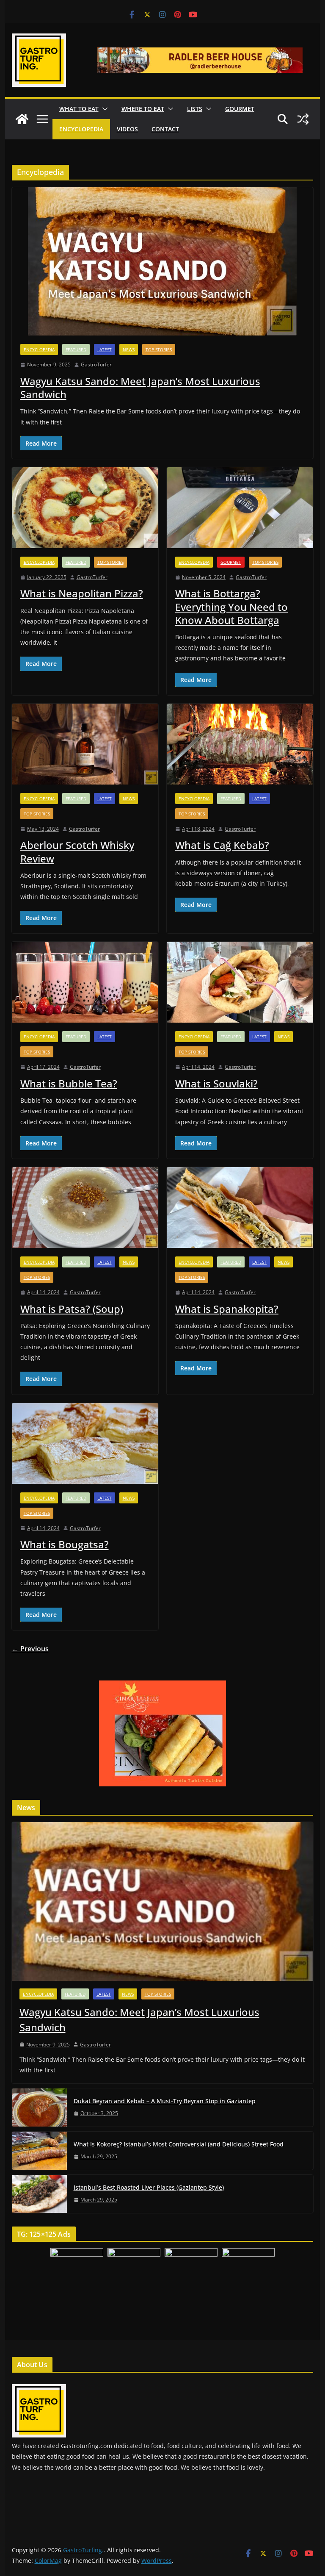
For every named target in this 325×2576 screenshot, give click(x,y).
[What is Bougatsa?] (85, 1443)
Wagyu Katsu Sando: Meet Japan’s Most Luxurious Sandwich (140, 388)
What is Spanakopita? (227, 1309)
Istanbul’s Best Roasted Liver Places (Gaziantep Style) (149, 2187)
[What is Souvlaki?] (240, 982)
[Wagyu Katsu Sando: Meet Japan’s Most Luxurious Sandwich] (163, 261)
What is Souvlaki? (216, 1083)
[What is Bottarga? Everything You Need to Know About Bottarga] (240, 508)
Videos (127, 129)
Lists (195, 109)
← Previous (30, 1649)
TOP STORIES (159, 349)
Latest (105, 349)
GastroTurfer (96, 365)
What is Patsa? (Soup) (72, 1309)
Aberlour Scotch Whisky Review (77, 851)
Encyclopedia (81, 129)
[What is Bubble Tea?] (85, 982)
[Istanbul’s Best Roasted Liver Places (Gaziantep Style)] (39, 2194)
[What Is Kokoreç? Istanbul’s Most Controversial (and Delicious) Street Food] (39, 2151)
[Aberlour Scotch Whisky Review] (85, 744)
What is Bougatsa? (65, 1544)
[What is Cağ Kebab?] (240, 744)
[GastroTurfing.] (22, 119)
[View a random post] (303, 119)
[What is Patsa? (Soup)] (85, 1208)
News (129, 349)
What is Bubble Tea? (69, 1083)
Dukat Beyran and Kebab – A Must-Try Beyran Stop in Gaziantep (165, 2101)
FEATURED (76, 349)
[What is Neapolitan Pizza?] (85, 508)
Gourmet (240, 109)
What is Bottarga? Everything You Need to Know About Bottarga (231, 606)
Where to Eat (143, 109)
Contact (165, 129)
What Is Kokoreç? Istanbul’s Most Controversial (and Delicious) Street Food (179, 2144)
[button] (103, 109)
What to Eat (79, 109)
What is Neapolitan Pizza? (82, 593)
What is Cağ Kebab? (222, 845)
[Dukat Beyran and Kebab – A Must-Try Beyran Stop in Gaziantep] (39, 2107)
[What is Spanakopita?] (240, 1208)
